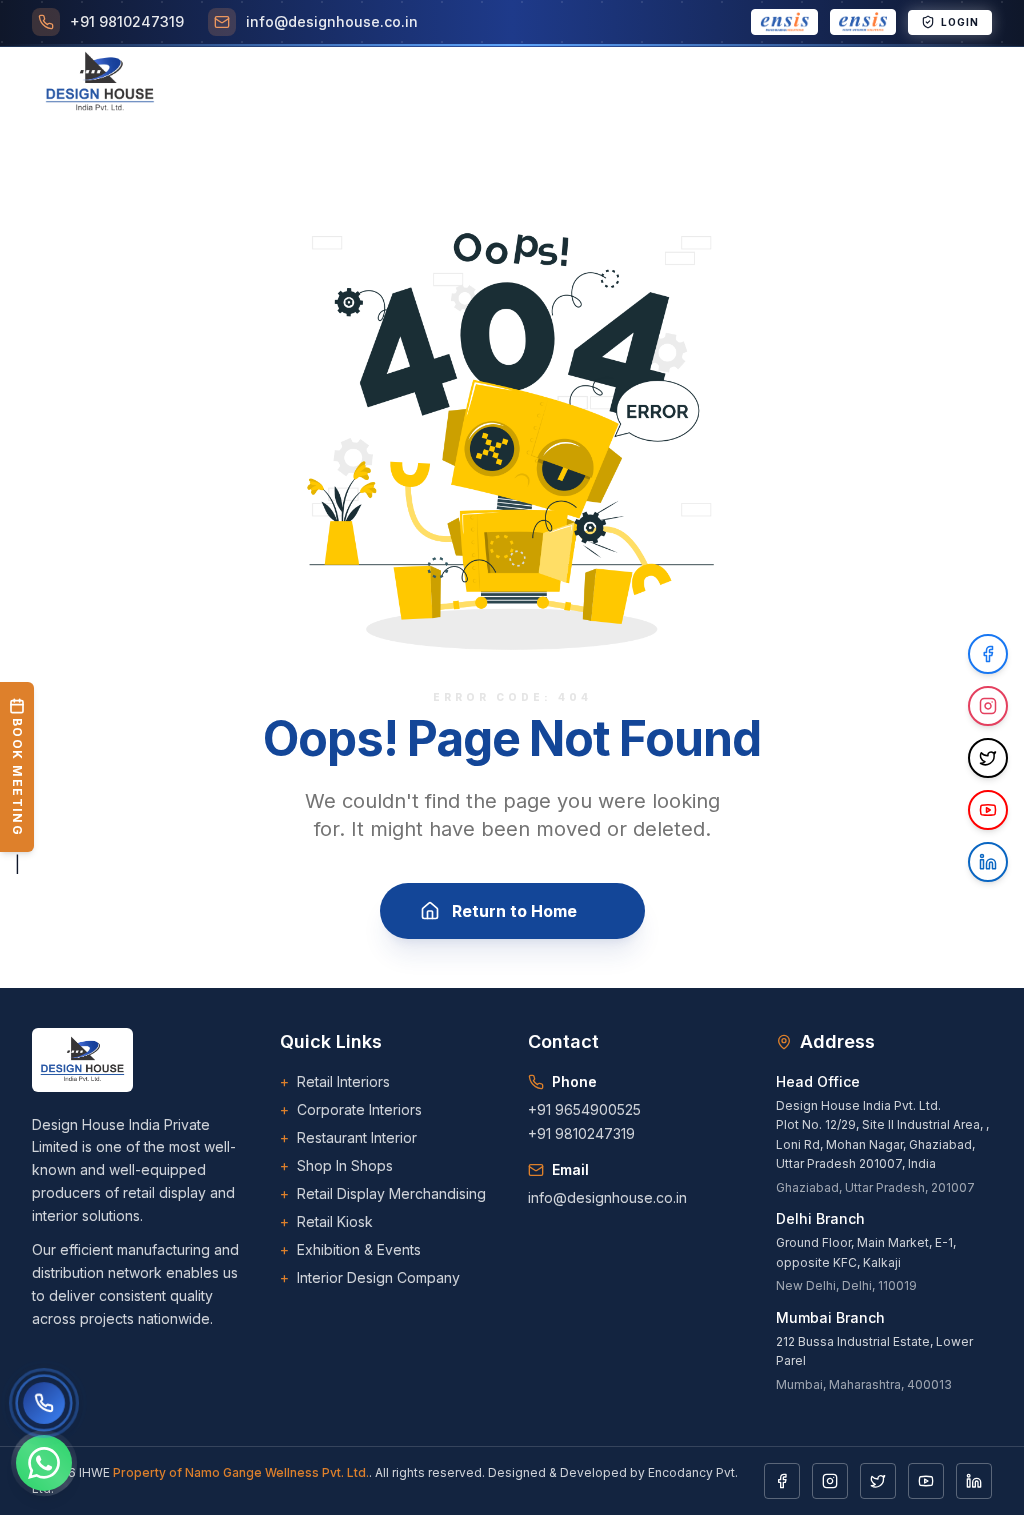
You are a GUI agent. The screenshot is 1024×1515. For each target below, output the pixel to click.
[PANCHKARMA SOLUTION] (784, 22)
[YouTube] (926, 1481)
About (323, 84)
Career (722, 84)
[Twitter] (878, 1481)
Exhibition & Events (350, 1249)
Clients (637, 84)
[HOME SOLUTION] (863, 22)
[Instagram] (830, 1481)
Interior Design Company (370, 1277)
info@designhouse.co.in (607, 1197)
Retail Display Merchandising (383, 1193)
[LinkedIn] (974, 1481)
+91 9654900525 (584, 1109)
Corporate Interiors (351, 1109)
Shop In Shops (336, 1165)
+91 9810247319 (581, 1133)
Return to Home (514, 911)
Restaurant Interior (348, 1137)
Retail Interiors (335, 1081)
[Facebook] (782, 1481)
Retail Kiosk (326, 1221)
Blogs (800, 84)
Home (251, 84)
